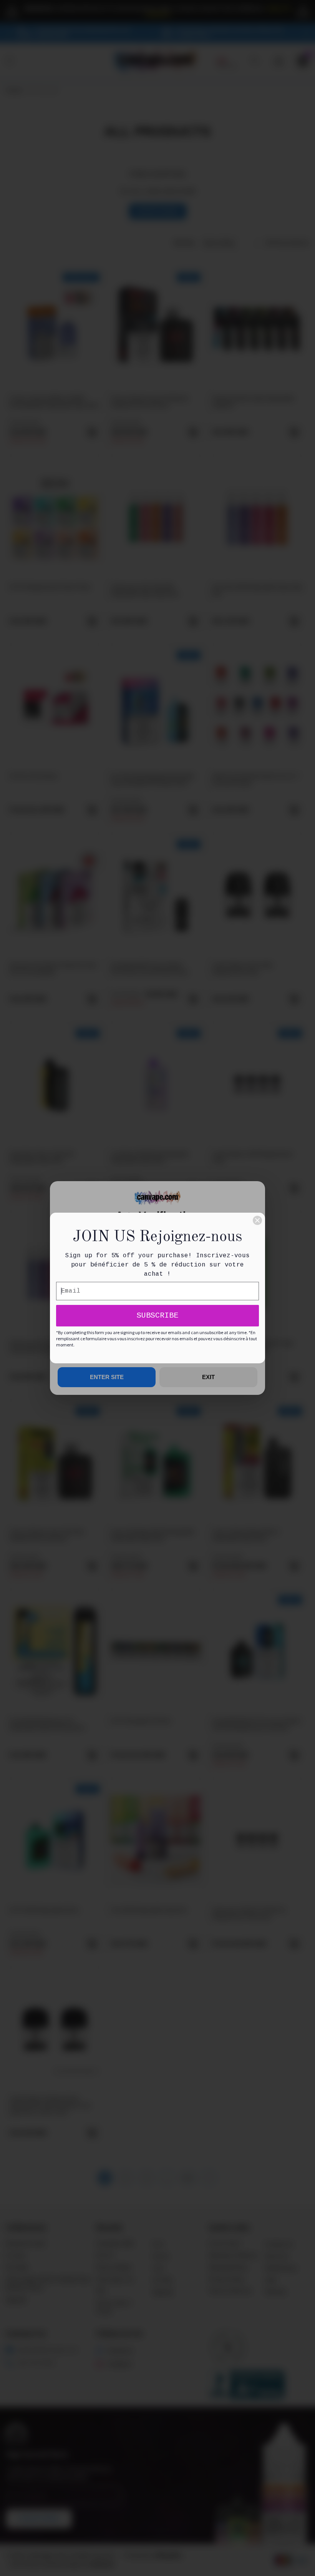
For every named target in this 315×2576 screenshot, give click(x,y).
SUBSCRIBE (157, 1315)
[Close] (257, 1220)
